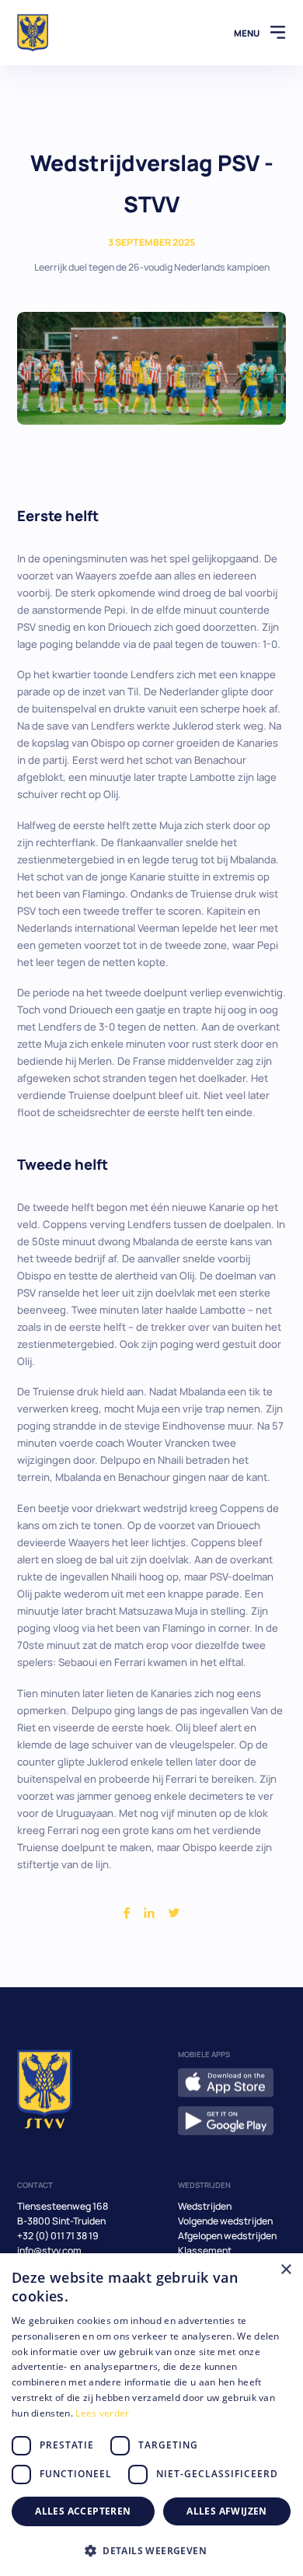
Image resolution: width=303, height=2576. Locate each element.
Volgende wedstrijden (225, 2221)
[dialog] (151, 2415)
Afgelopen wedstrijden (227, 2236)
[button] (151, 2550)
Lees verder (102, 2413)
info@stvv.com (49, 2250)
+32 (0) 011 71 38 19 (58, 2236)
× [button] (286, 2270)
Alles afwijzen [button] (227, 2511)
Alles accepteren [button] (83, 2511)
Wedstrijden (205, 2206)
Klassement (205, 2250)
